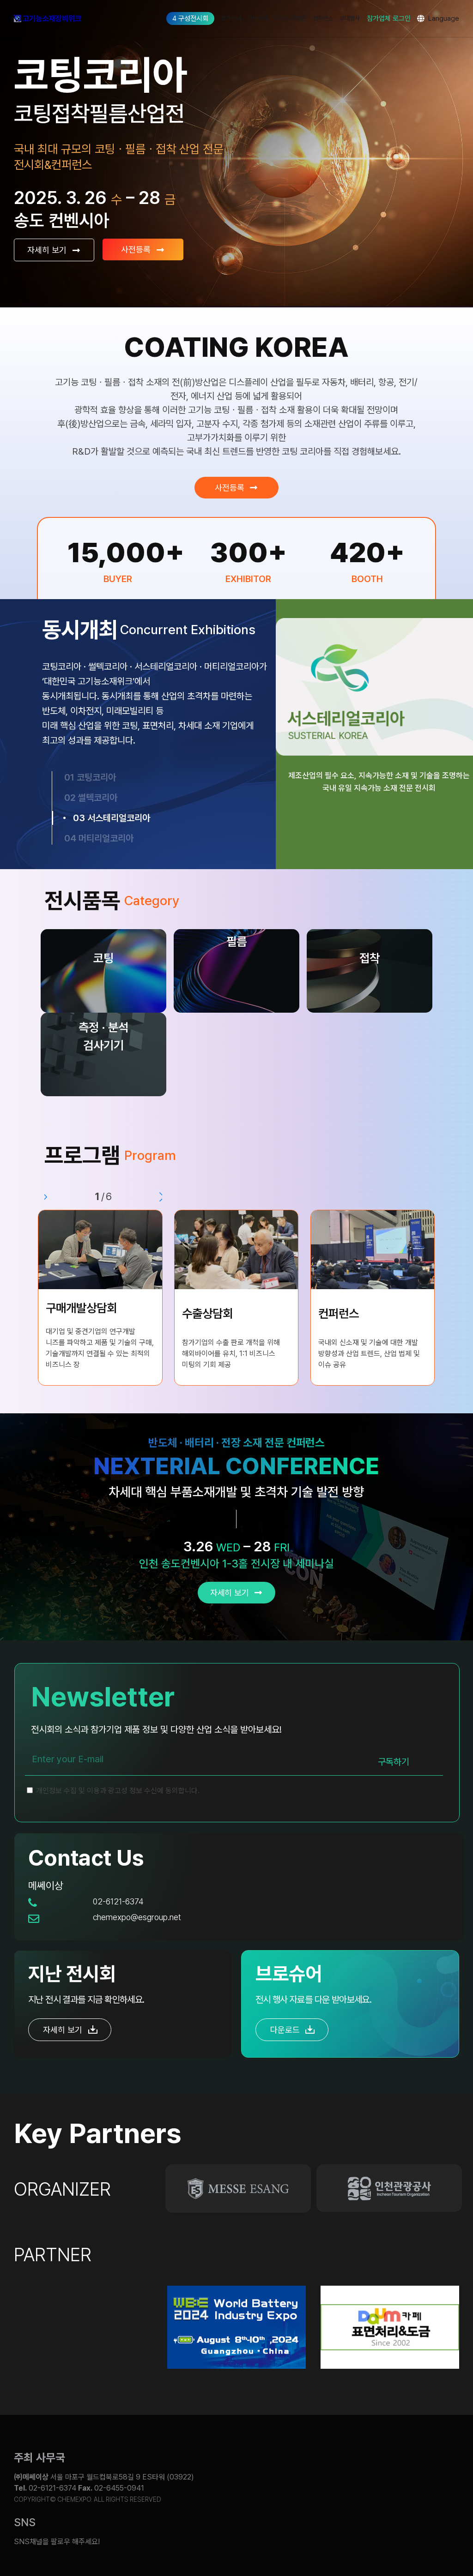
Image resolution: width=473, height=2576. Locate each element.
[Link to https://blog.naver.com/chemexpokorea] (300, 2535)
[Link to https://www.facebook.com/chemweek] (346, 2535)
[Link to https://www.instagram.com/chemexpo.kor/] (393, 2535)
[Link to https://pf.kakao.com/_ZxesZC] (439, 2535)
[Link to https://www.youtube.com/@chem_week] (254, 2535)
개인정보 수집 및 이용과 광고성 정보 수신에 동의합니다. (117, 1791)
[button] (45, 1197)
